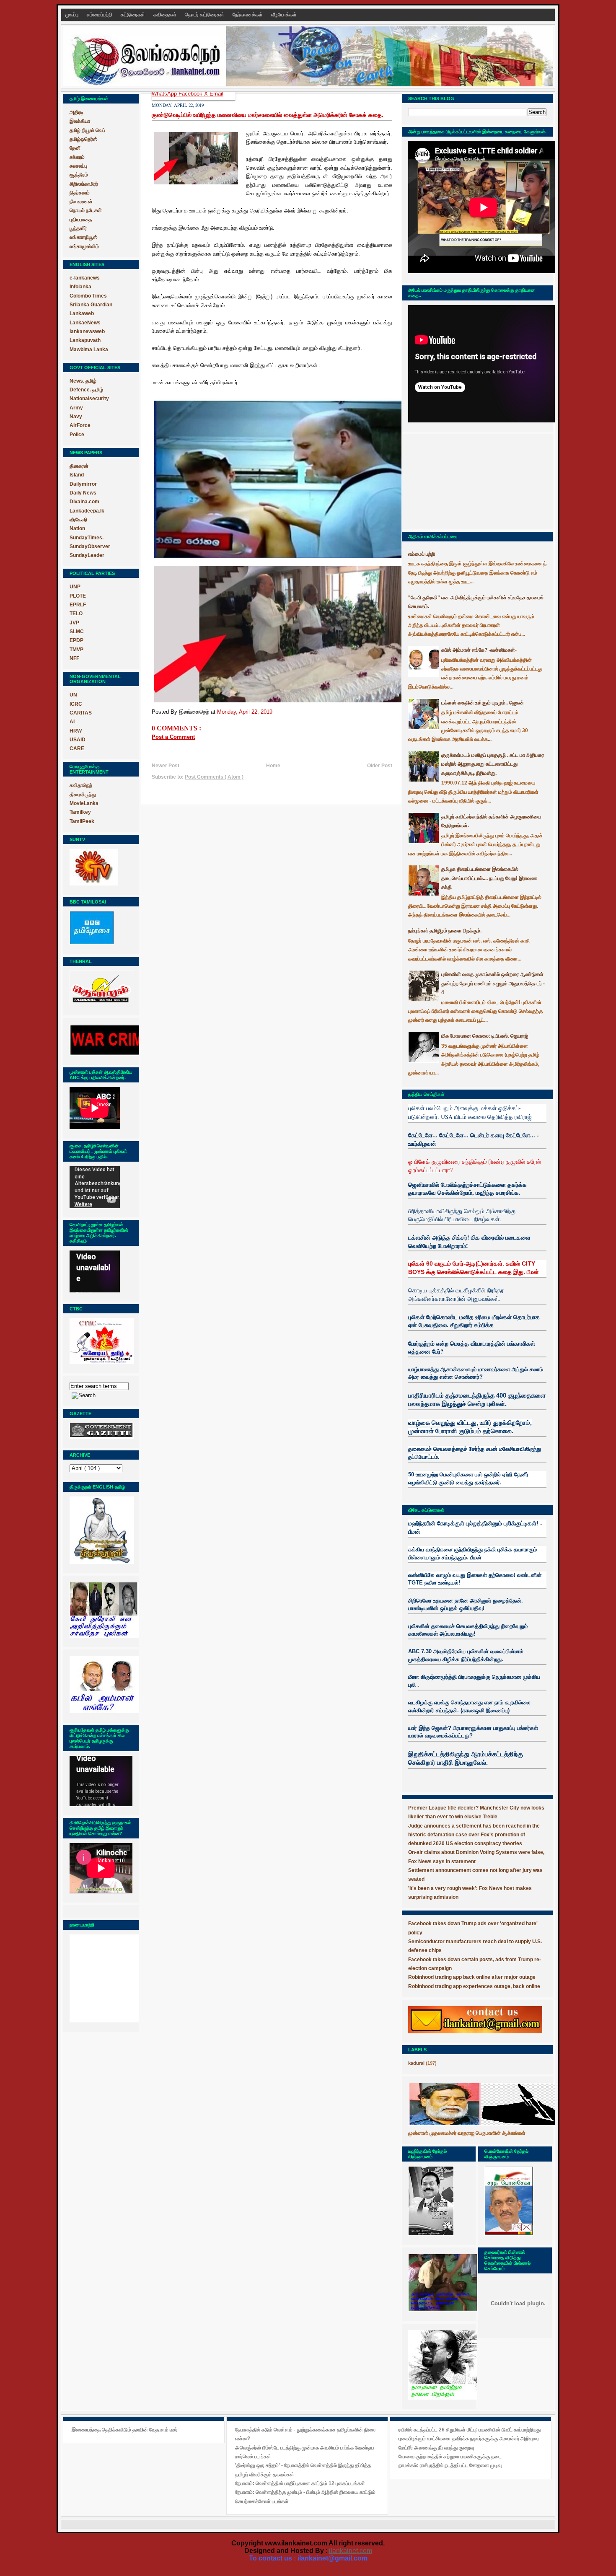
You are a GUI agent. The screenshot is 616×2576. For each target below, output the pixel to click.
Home (273, 766)
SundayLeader (87, 555)
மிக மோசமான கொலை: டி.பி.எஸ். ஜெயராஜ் (485, 1036)
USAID (78, 740)
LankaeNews (85, 323)
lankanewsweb (87, 331)
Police (77, 435)
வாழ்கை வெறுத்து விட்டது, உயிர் (450, 1423)
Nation (77, 528)
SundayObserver (90, 546)
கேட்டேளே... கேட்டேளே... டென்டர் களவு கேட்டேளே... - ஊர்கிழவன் (474, 1139)
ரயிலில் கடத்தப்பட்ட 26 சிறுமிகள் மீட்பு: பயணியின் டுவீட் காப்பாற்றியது (470, 2430)
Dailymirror (83, 484)
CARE (77, 748)
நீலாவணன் (81, 202)
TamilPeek (82, 821)
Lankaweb (82, 313)
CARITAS (81, 713)
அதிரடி (76, 112)
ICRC (76, 704)
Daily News (83, 493)
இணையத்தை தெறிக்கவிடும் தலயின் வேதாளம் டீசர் (125, 2430)
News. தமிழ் (83, 381)
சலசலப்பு (78, 166)
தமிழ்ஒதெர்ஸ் (84, 139)
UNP (75, 587)
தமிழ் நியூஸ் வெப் (87, 130)
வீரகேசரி (78, 520)
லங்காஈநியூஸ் (84, 237)
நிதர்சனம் (80, 193)
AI (72, 722)
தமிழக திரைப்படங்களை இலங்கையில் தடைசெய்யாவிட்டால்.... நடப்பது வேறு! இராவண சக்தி (489, 878)
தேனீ (75, 148)
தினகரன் (79, 466)
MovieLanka (84, 803)
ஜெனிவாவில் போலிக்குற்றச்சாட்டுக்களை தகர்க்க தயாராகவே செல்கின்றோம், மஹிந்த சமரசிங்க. (467, 1189)
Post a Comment (173, 737)
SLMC (77, 632)
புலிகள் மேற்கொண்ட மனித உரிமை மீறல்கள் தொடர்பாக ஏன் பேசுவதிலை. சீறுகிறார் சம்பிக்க (474, 1321)
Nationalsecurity (89, 399)
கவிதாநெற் (81, 785)
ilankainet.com (351, 2551)
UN (73, 695)
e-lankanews (85, 278)
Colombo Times (88, 296)
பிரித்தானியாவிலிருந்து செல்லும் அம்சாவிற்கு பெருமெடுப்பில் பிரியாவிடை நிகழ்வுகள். (462, 1215)
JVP (74, 623)
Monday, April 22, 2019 (245, 712)
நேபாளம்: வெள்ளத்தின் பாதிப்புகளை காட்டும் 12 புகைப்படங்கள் (300, 2483)
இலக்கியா (80, 121)
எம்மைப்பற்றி (100, 15)
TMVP (76, 650)
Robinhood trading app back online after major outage (472, 1977)
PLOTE (78, 596)
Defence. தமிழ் (86, 390)
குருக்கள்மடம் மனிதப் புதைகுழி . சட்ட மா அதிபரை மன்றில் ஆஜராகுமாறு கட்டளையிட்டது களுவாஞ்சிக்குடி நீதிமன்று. (493, 764)
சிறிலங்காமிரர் (84, 184)
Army (76, 408)
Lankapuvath (85, 340)
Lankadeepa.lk (87, 511)
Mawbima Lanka (89, 350)
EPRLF (78, 605)
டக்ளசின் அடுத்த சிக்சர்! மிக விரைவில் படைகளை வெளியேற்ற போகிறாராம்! (469, 1241)
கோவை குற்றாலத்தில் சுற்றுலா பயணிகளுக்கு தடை (450, 2457)
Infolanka (80, 287)
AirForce (80, 425)
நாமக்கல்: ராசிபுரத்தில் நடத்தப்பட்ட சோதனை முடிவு (450, 2465)
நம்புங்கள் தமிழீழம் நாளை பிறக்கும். (445, 931)
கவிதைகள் (166, 15)
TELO (76, 614)
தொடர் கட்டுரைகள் (205, 15)
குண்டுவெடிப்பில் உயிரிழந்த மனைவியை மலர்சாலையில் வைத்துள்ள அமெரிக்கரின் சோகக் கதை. (268, 115)
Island (77, 475)
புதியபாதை (81, 220)
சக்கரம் (77, 157)
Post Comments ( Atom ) (214, 777)
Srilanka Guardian (91, 305)
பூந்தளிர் (78, 228)
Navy (76, 417)
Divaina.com (84, 502)
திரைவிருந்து (83, 795)
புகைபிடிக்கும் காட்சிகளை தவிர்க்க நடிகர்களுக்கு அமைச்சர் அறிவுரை (469, 2439)
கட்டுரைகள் (133, 15)
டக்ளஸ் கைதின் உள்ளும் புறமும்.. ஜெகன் (483, 703)
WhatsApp (165, 94)
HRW (76, 731)
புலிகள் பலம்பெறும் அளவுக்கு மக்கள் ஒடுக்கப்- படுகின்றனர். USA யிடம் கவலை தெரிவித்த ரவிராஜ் (470, 1112)
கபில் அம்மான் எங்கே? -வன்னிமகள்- (479, 650)
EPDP (76, 640)
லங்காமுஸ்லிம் (84, 246)
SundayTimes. (87, 538)
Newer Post (166, 766)
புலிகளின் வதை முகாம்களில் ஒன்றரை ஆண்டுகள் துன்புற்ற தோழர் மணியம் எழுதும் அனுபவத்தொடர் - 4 (493, 983)
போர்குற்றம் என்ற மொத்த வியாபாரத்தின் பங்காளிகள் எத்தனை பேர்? (472, 1348)
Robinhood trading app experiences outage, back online (474, 1986)
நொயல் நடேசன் (86, 210)
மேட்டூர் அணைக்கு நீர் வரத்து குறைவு (436, 2448)
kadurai (416, 2063)
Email (216, 94)
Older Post (380, 766)
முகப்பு (72, 15)
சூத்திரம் (79, 175)
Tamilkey (80, 812)
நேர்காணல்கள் (248, 15)
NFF (74, 658)
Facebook (191, 94)
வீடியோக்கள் (284, 15)
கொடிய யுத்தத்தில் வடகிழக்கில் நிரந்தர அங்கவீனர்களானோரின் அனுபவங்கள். (456, 1294)
